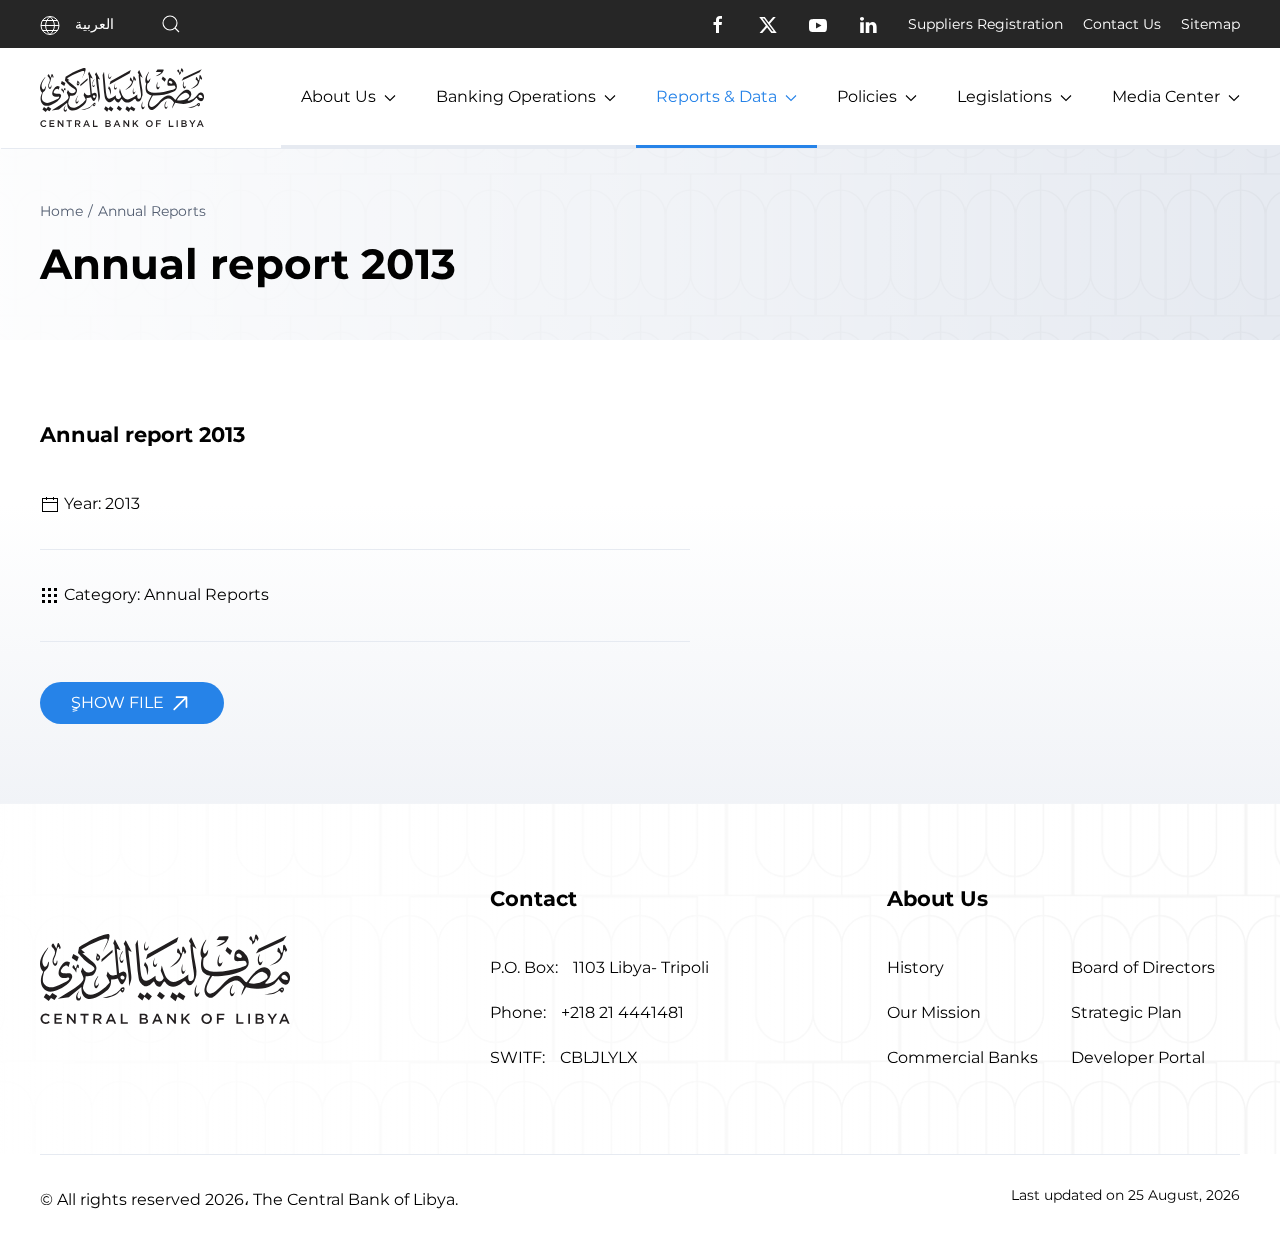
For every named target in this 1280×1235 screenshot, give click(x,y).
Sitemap (1210, 24)
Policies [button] (867, 96)
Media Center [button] (1166, 96)
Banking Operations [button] (516, 96)
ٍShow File (119, 702)
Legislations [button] (1004, 96)
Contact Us (1122, 24)
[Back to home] (122, 98)
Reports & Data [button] (716, 96)
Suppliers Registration (985, 24)
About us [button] (338, 96)
